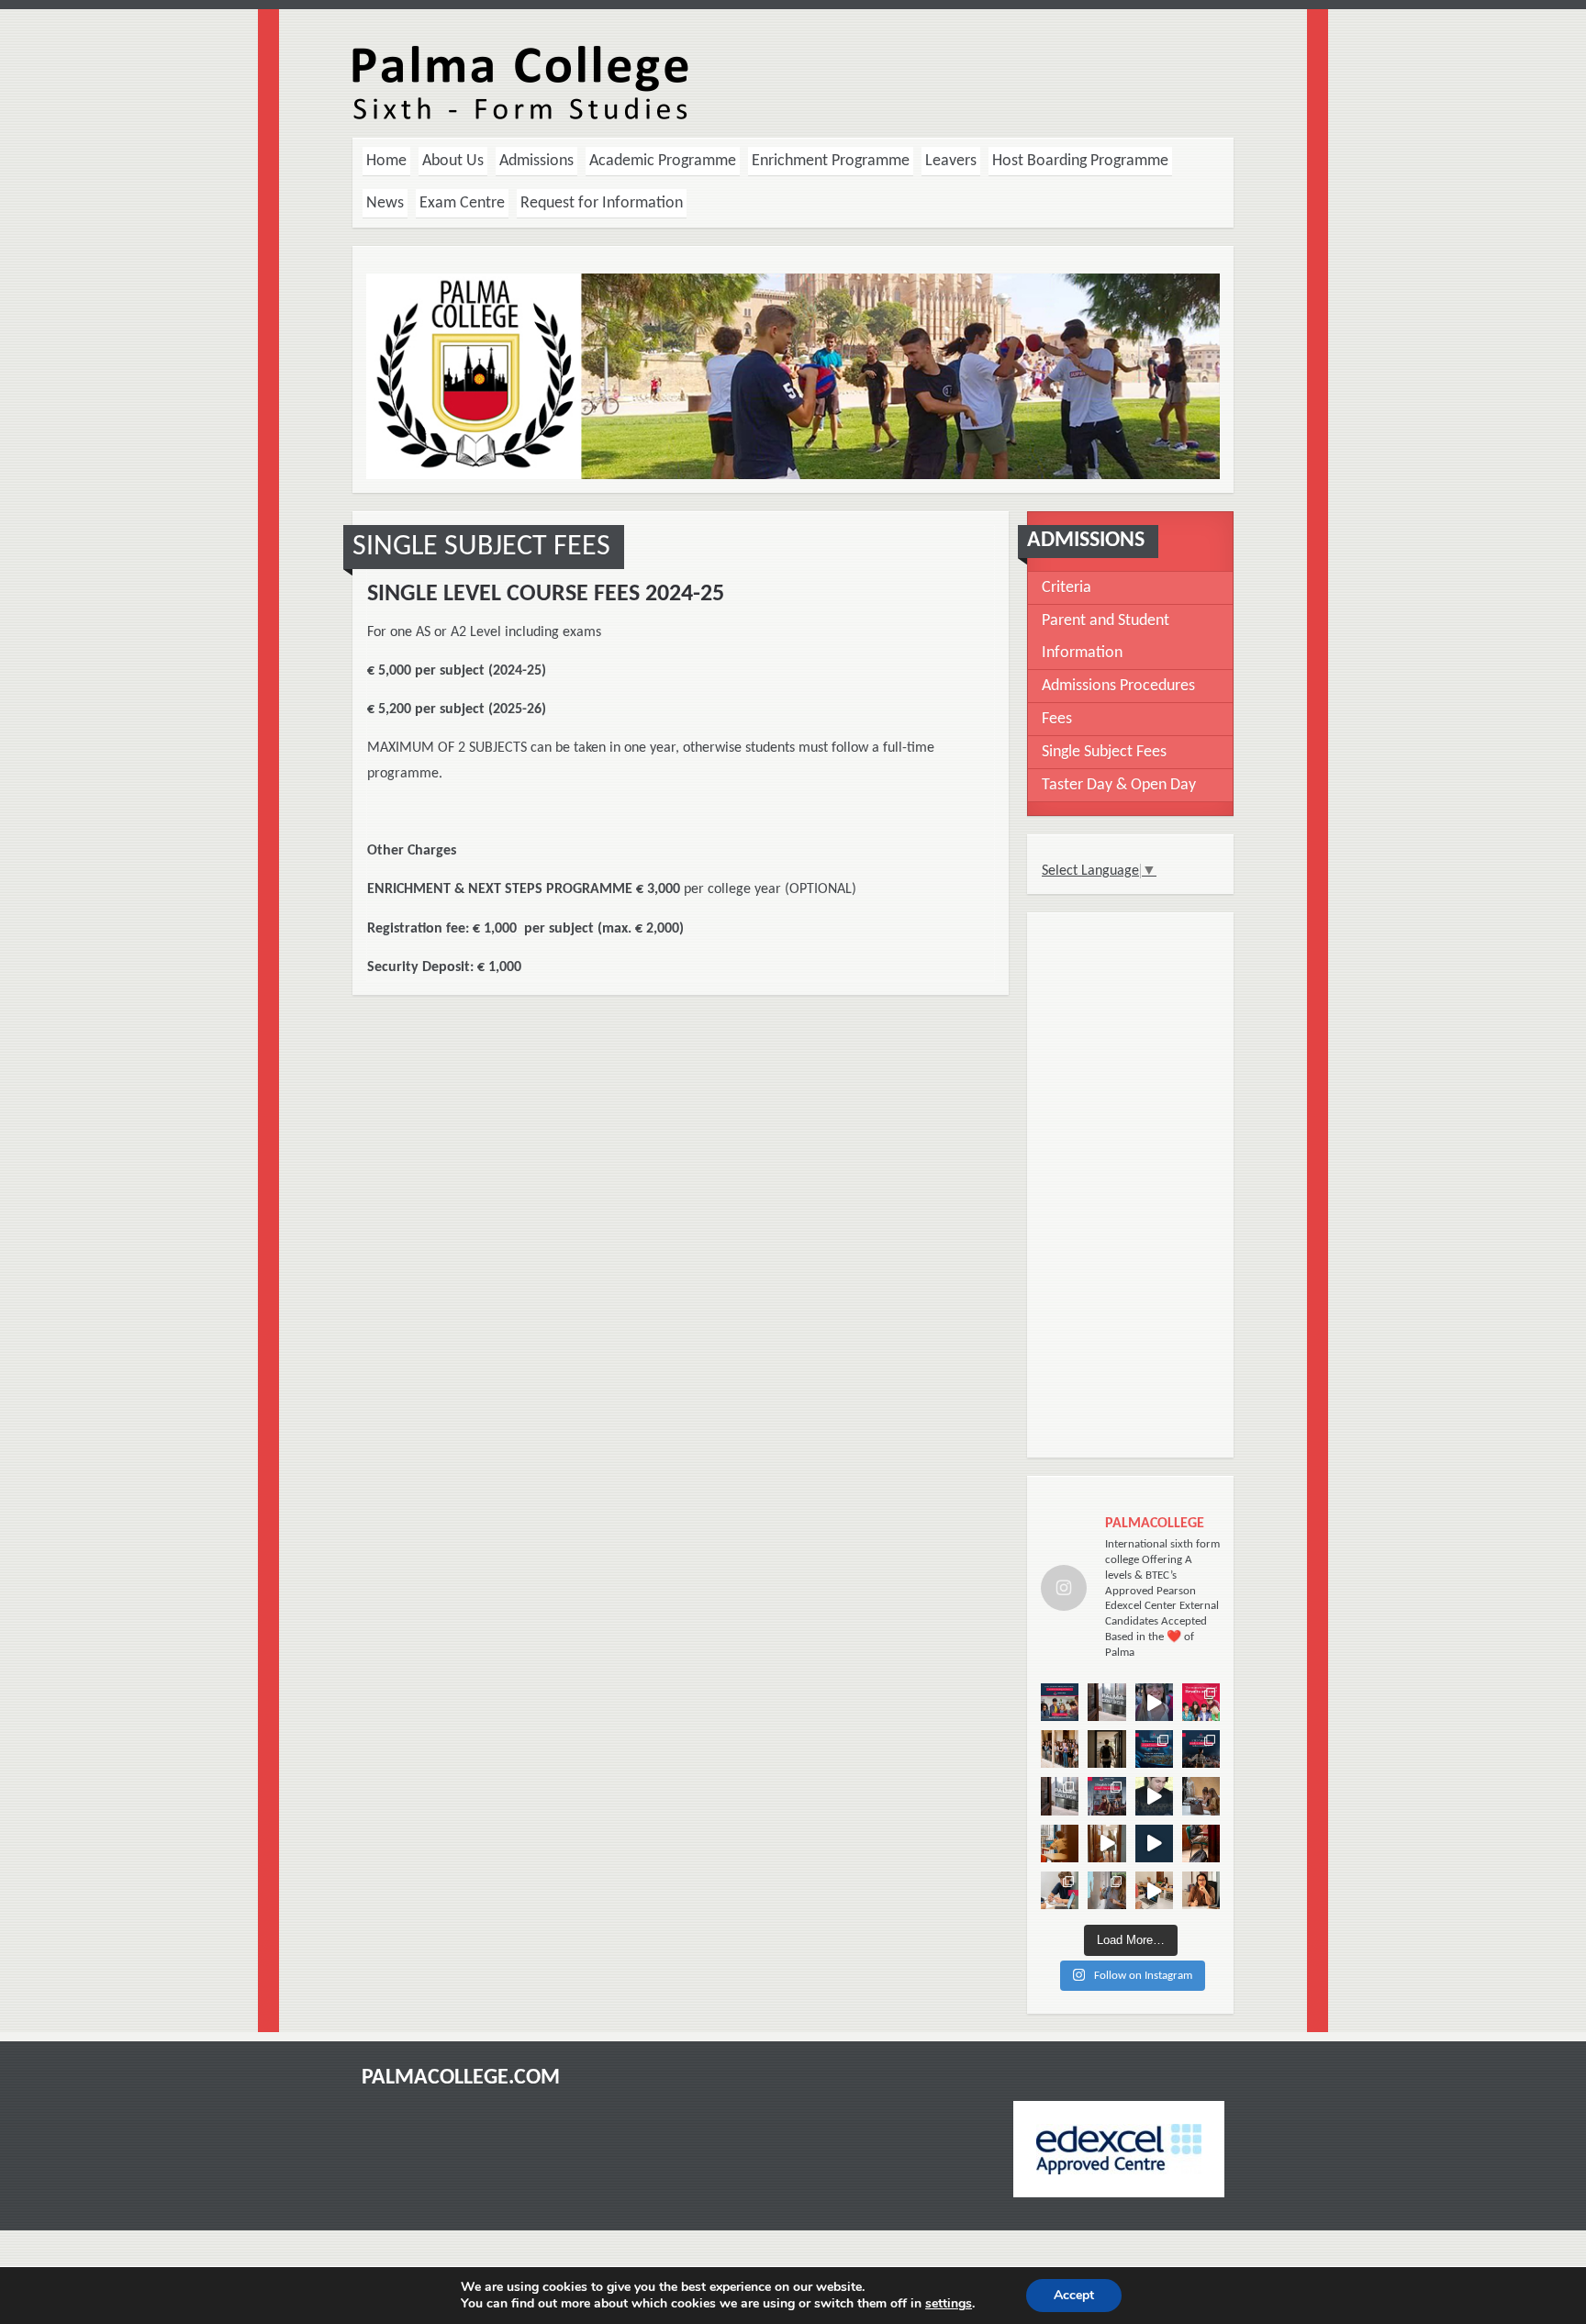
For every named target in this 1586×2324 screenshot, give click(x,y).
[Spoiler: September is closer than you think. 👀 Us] (1060, 1844)
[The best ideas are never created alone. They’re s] (1201, 1796)
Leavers (951, 161)
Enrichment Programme (831, 161)
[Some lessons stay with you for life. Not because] (1201, 1749)
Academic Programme (663, 161)
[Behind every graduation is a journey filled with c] (1154, 1796)
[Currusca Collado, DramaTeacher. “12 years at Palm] (1201, 1890)
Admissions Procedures (1118, 686)
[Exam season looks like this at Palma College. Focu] (1154, 1890)
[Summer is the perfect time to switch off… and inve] (1106, 1796)
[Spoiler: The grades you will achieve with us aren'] (1106, 1702)
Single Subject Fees (1104, 752)
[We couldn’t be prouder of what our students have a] (1201, 1702)
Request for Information (602, 203)
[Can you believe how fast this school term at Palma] (1201, 1844)
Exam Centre (462, 203)
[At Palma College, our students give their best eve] (1106, 1890)
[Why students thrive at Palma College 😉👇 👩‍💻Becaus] (1060, 1796)
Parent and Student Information (1106, 637)
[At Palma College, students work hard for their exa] (1060, 1890)
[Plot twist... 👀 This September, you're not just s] (1106, 1749)
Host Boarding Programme (1080, 161)
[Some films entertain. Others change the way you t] (1154, 1749)
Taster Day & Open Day (1119, 785)
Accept (1074, 2295)
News (385, 203)
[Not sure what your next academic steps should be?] (1060, 1702)
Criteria (1067, 588)
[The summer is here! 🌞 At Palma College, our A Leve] (1154, 1844)
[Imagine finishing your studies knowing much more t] (1154, 1702)
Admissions (536, 161)
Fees (1057, 719)
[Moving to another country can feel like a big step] (1060, 1749)
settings (949, 2304)
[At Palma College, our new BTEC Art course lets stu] (1106, 1844)
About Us (453, 161)
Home (386, 161)
